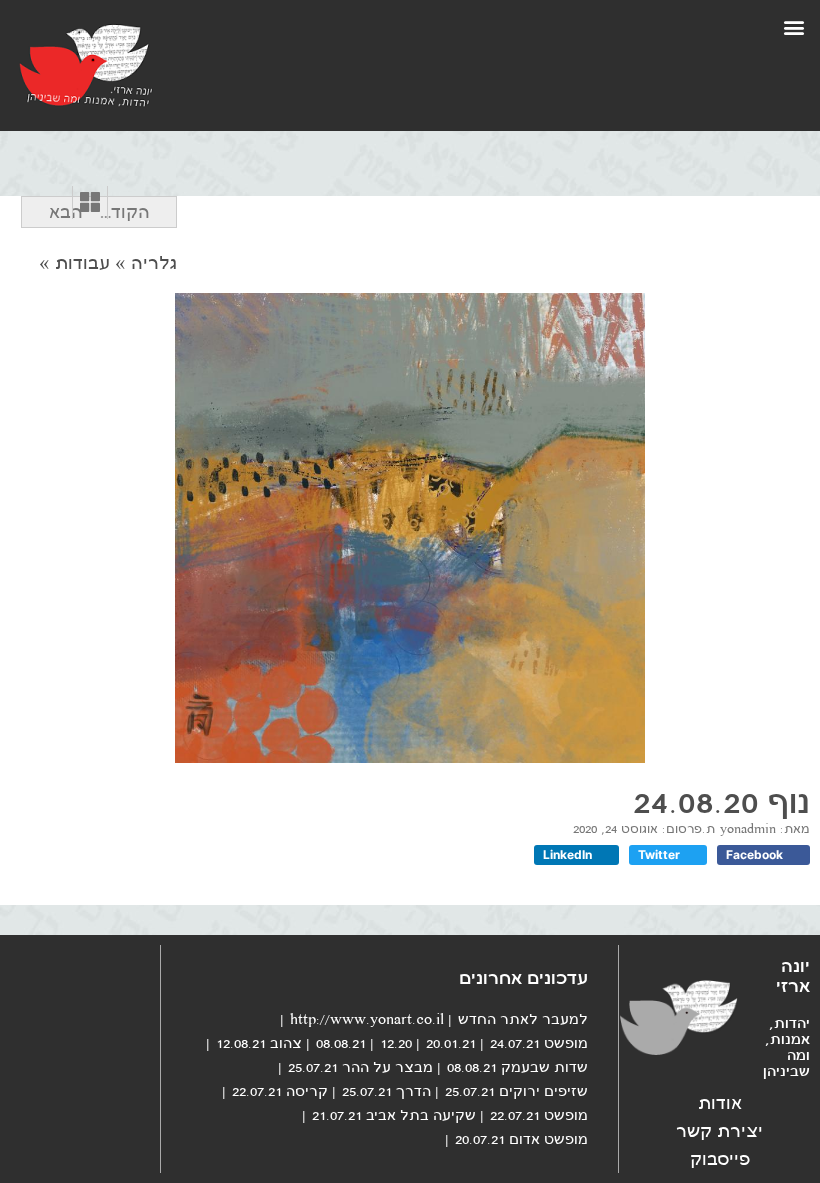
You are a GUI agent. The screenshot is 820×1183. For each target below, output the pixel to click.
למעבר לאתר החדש (523, 1019)
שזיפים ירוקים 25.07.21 (516, 1091)
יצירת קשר (719, 1131)
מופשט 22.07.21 (539, 1115)
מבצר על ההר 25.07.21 (360, 1067)
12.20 (396, 1043)
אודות (720, 1103)
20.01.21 (451, 1043)
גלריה (154, 263)
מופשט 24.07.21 (539, 1043)
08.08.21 (341, 1043)
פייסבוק (720, 1159)
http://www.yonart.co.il (367, 1019)
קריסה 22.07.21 (280, 1091)
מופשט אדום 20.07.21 (521, 1139)
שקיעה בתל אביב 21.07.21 (394, 1115)
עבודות (82, 263)
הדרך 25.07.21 (386, 1091)
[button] (793, 26)
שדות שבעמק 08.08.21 (517, 1067)
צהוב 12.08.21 (259, 1043)
